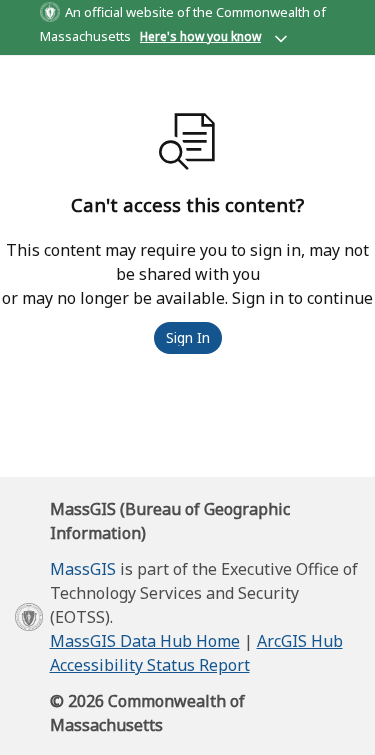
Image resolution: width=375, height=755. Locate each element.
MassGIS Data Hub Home (145, 641)
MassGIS (83, 569)
